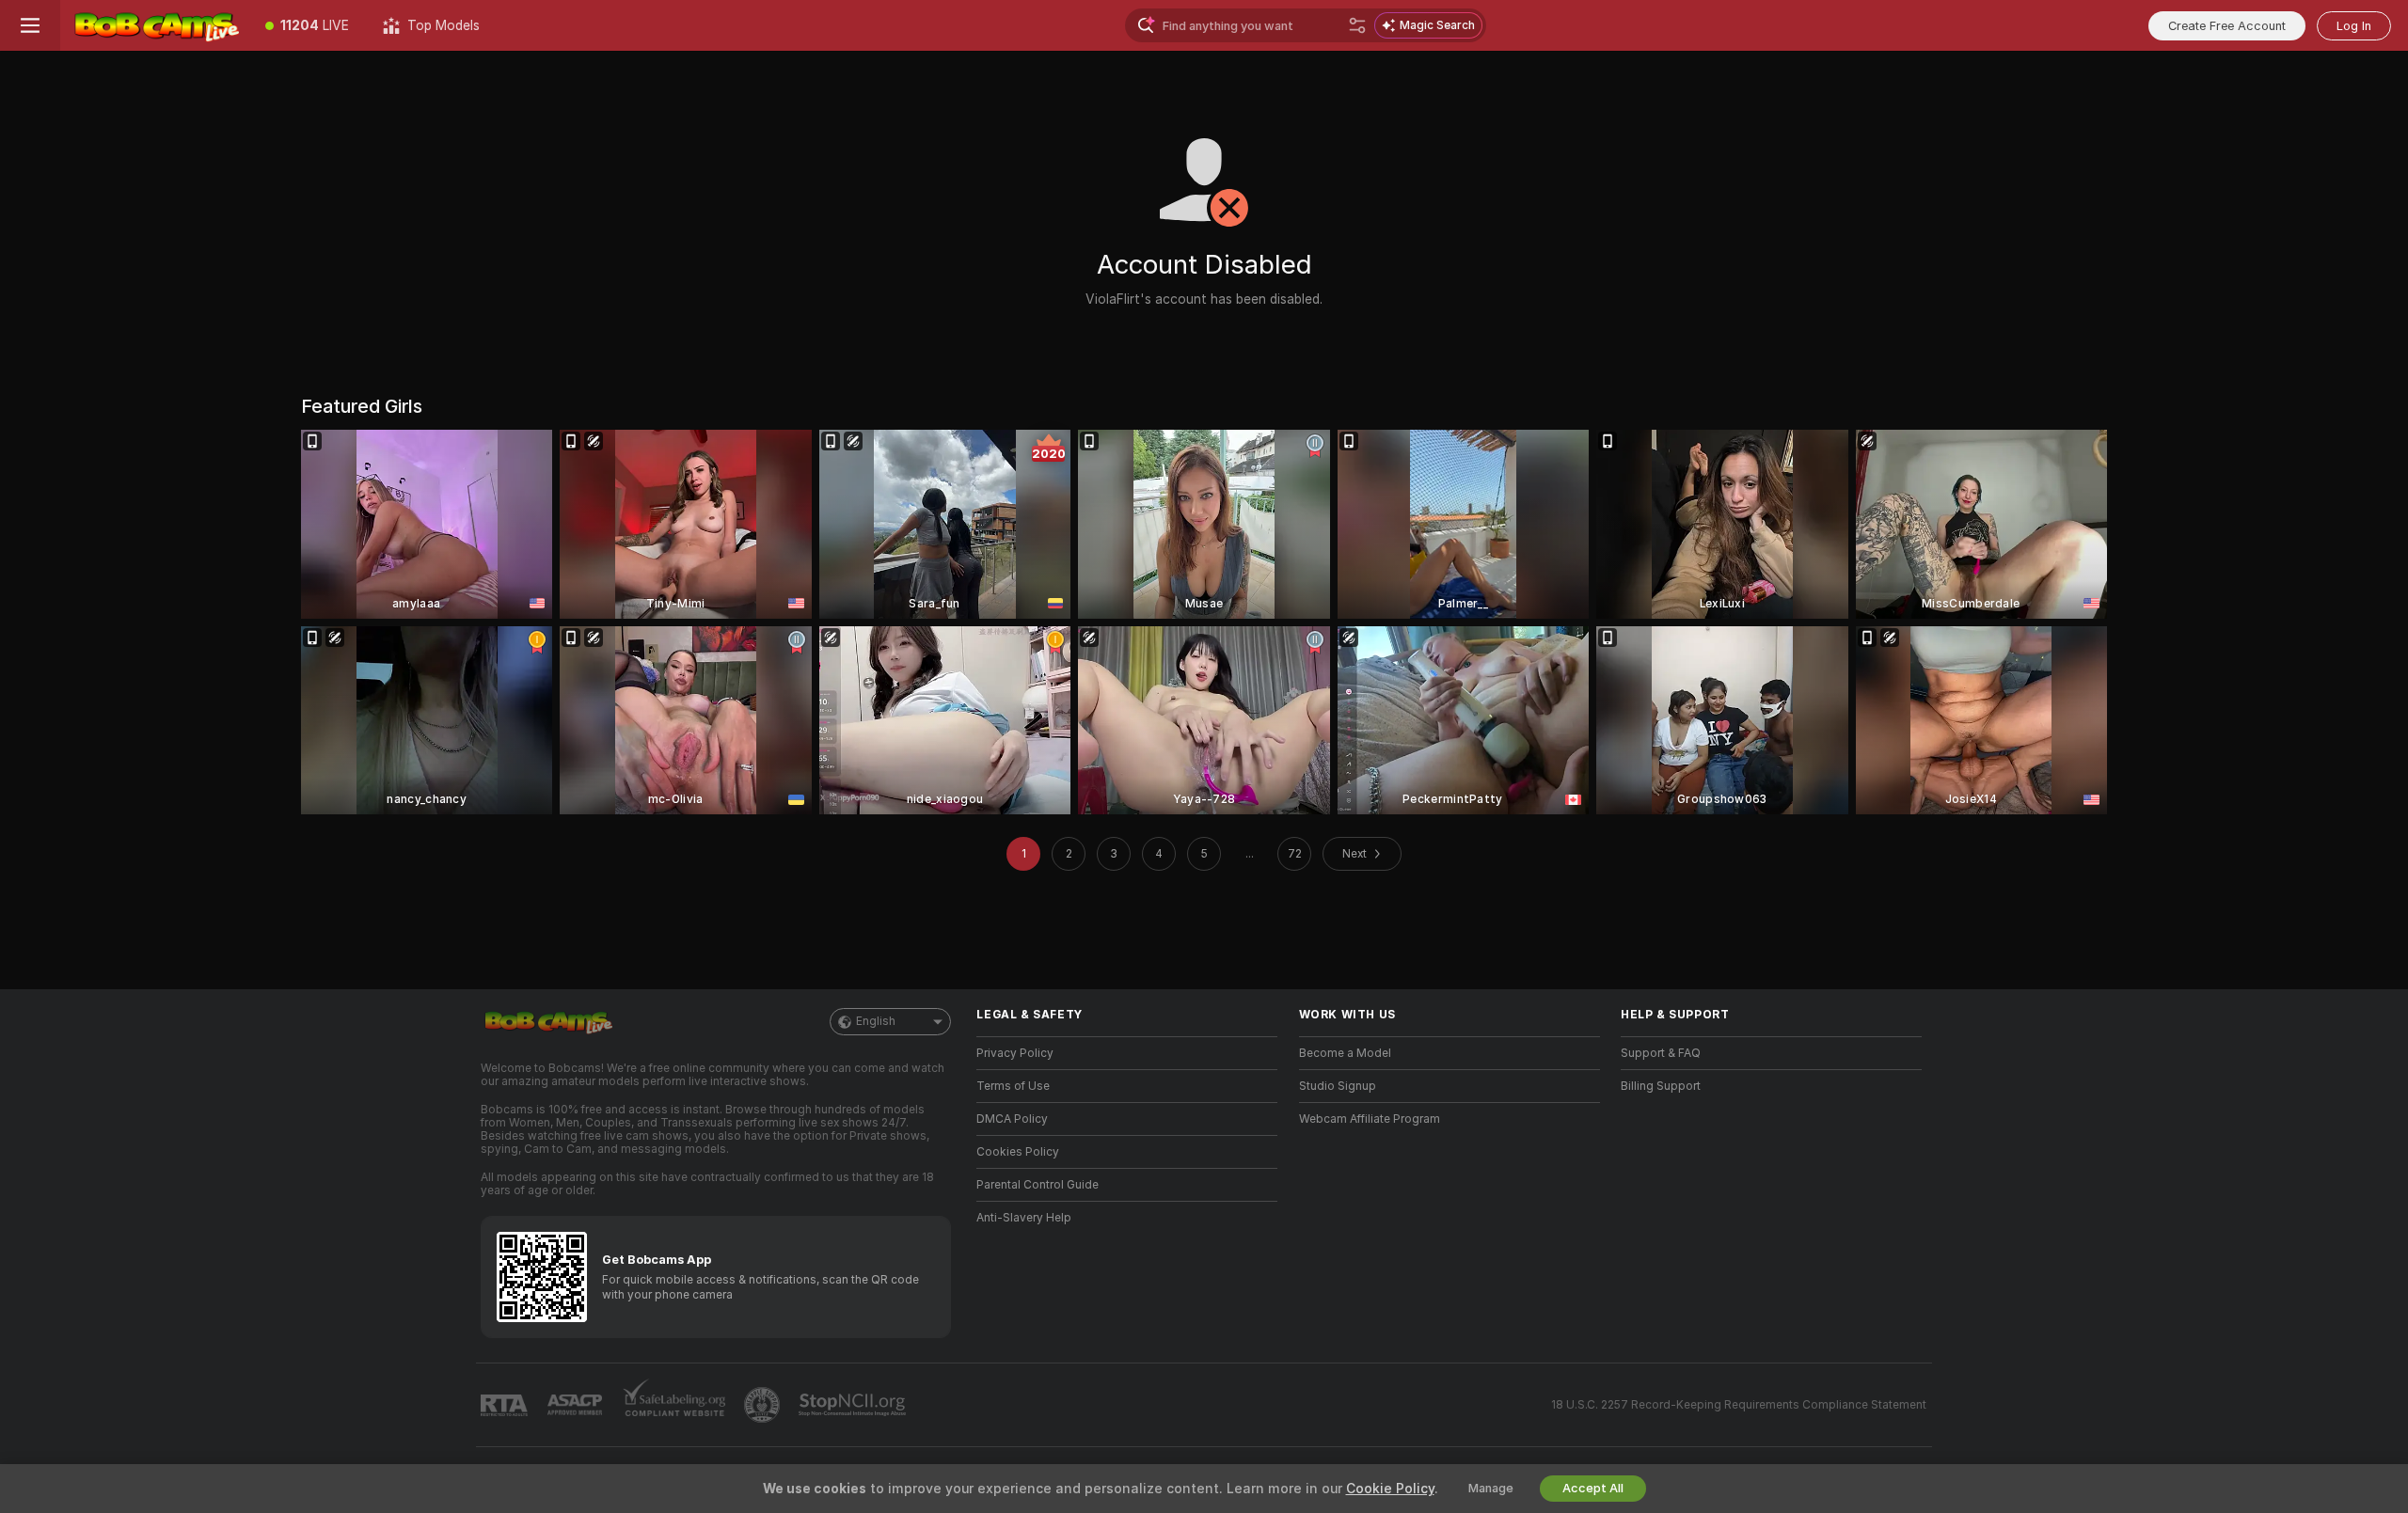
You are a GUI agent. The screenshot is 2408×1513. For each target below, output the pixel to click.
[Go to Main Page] (154, 25)
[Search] (1357, 25)
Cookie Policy (1390, 1489)
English (876, 1021)
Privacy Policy (1015, 1053)
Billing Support (1661, 1086)
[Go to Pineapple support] (764, 1405)
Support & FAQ (1661, 1053)
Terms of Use (1013, 1086)
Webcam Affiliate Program (1370, 1119)
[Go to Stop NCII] (854, 1405)
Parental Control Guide (1038, 1185)
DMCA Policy (1012, 1119)
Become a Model (1345, 1053)
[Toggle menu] (30, 25)
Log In (2354, 26)
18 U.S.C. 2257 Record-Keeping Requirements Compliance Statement (1739, 1405)
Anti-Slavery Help (1024, 1218)
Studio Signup (1338, 1086)
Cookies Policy (1018, 1152)
